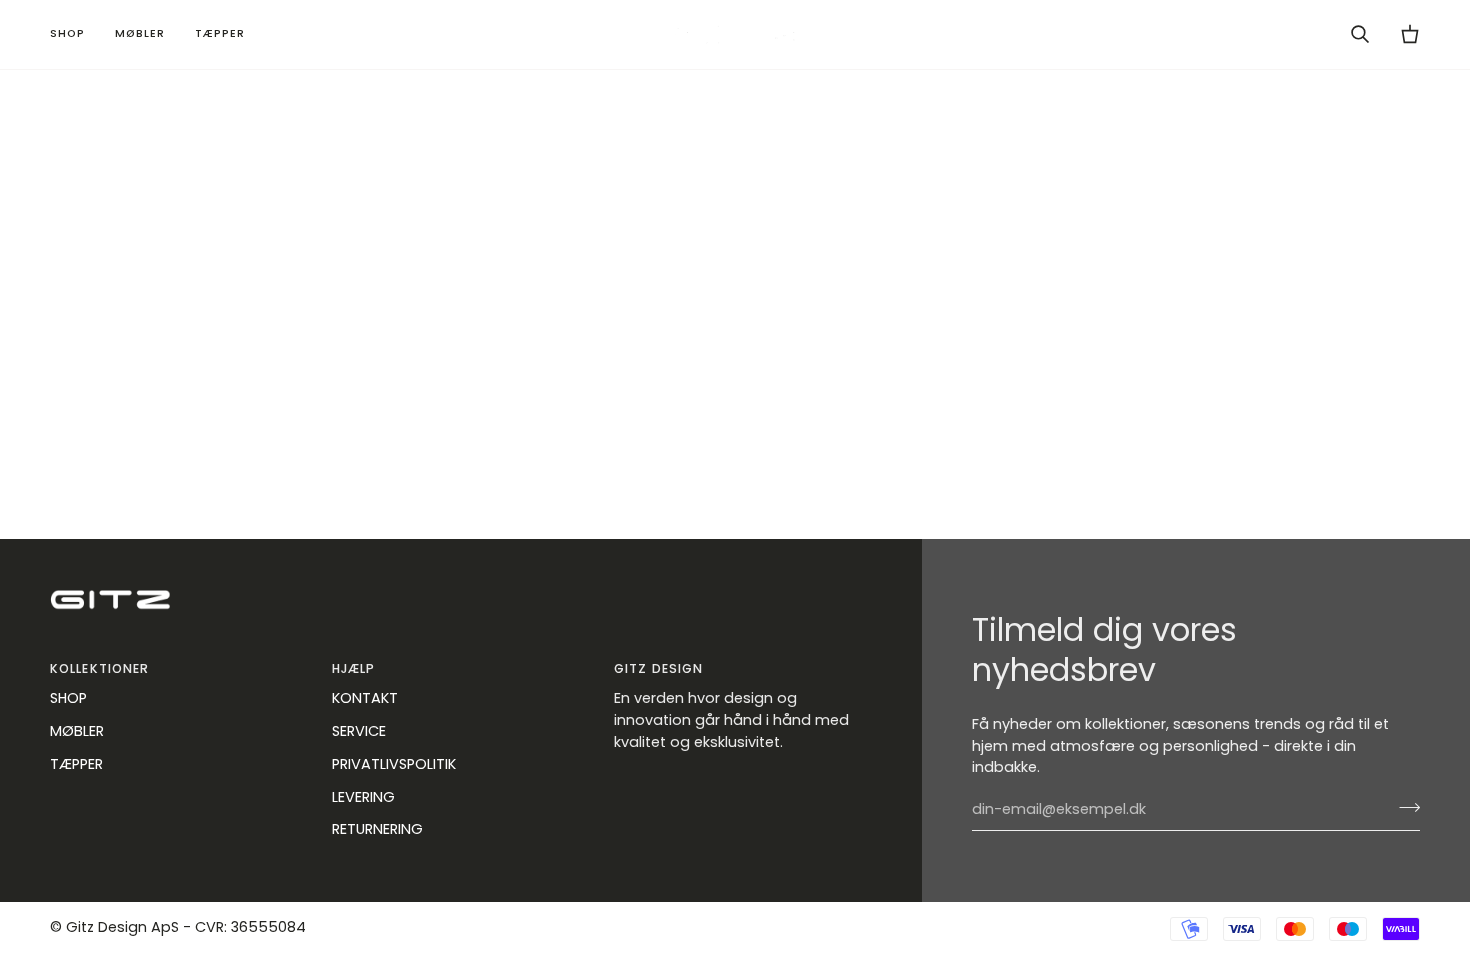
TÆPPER (76, 764)
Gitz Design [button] (658, 668)
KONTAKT (365, 698)
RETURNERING (377, 829)
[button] (75, 34)
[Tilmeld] (1403, 807)
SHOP (68, 698)
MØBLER (77, 731)
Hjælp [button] (354, 668)
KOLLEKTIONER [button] (99, 668)
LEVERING (363, 797)
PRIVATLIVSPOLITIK (394, 764)
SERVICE (359, 731)
